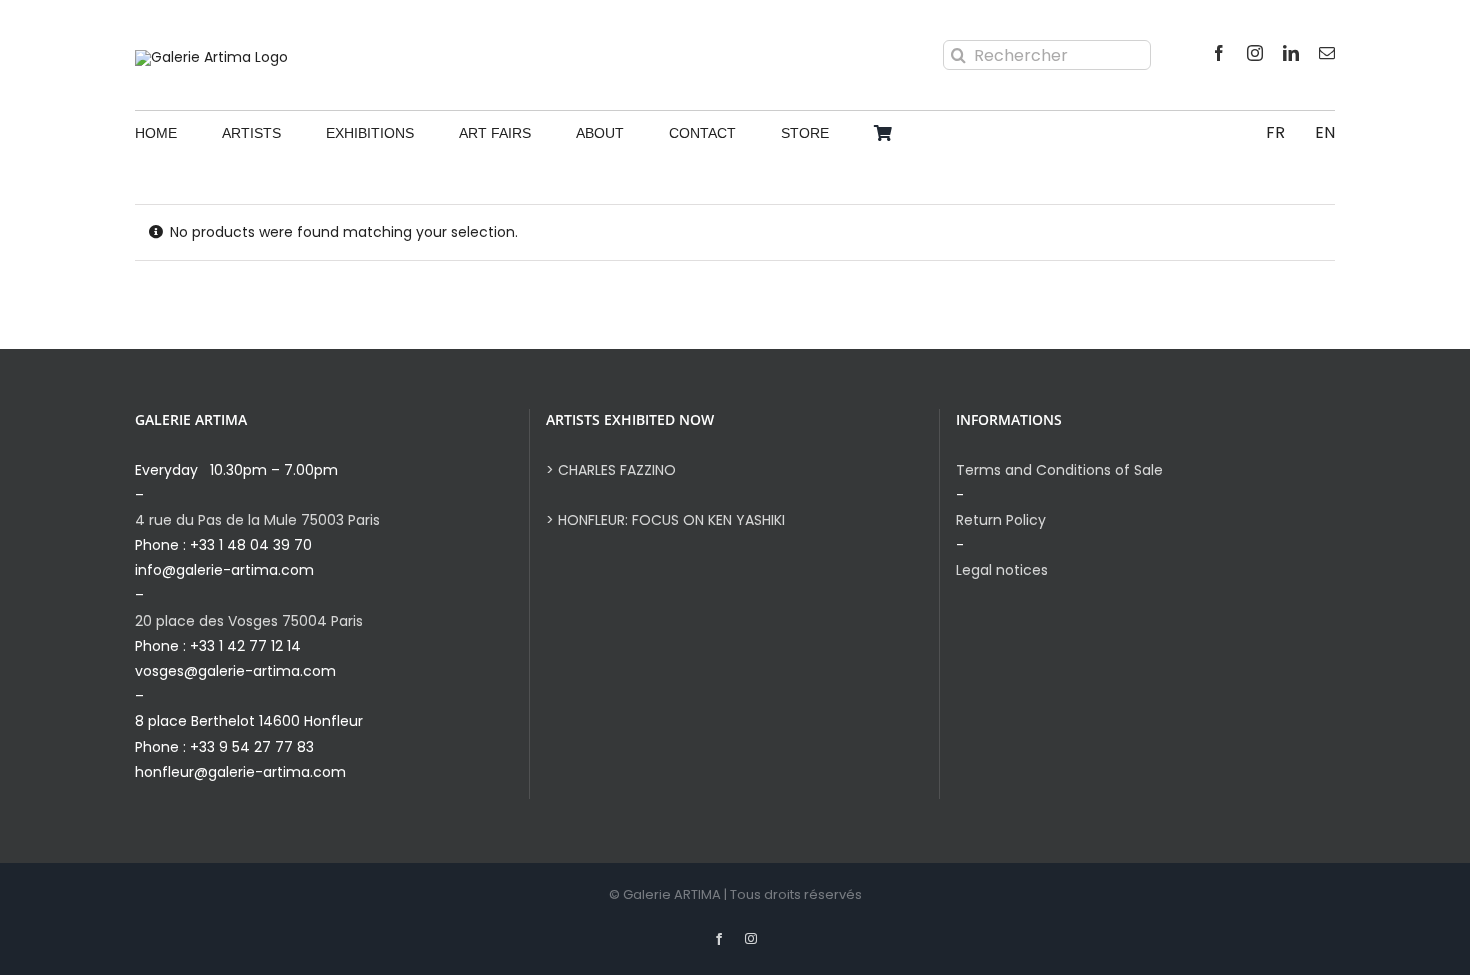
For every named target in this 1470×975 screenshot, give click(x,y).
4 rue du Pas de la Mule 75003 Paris (257, 520)
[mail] (1327, 53)
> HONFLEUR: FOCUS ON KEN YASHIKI (665, 520)
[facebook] (1219, 53)
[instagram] (1255, 53)
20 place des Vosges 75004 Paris (249, 621)
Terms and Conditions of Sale (1059, 470)
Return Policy (1001, 520)
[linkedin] (1291, 53)
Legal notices (1002, 570)
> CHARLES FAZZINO (611, 470)
